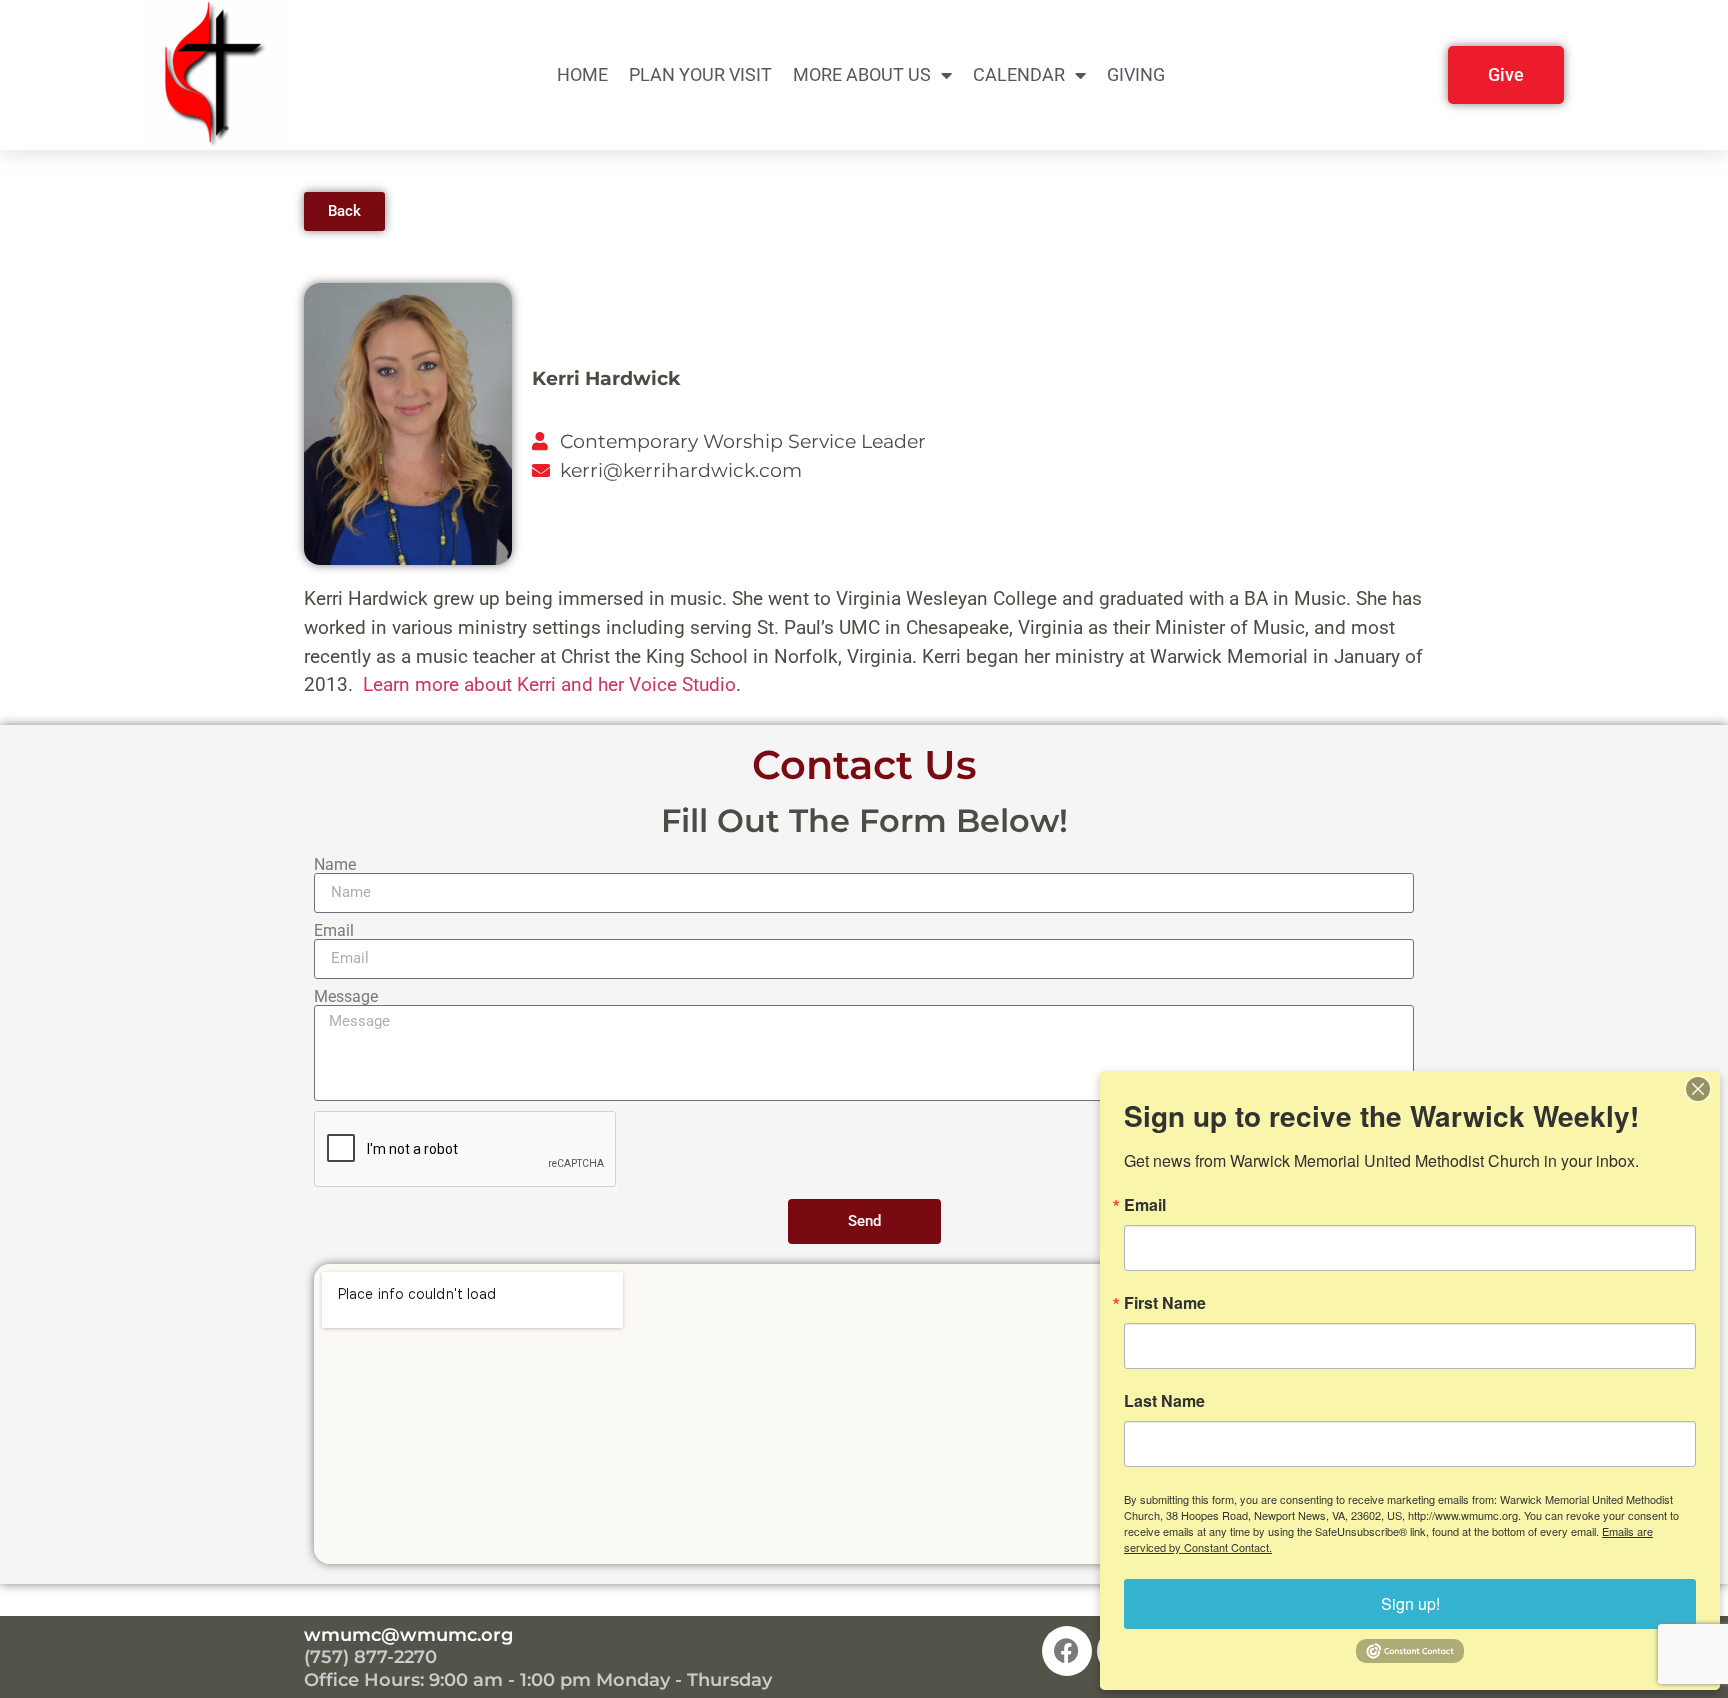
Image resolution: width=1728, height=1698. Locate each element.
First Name (1165, 1303)
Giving (1136, 74)
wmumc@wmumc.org (408, 1634)
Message (346, 997)
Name (335, 865)
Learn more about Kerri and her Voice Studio (549, 684)
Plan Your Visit (700, 74)
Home (582, 74)
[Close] (1698, 1089)
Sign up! (1410, 1603)
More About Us (862, 74)
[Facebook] (1067, 1651)
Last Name (1164, 1401)
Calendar (1019, 74)
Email (334, 931)
